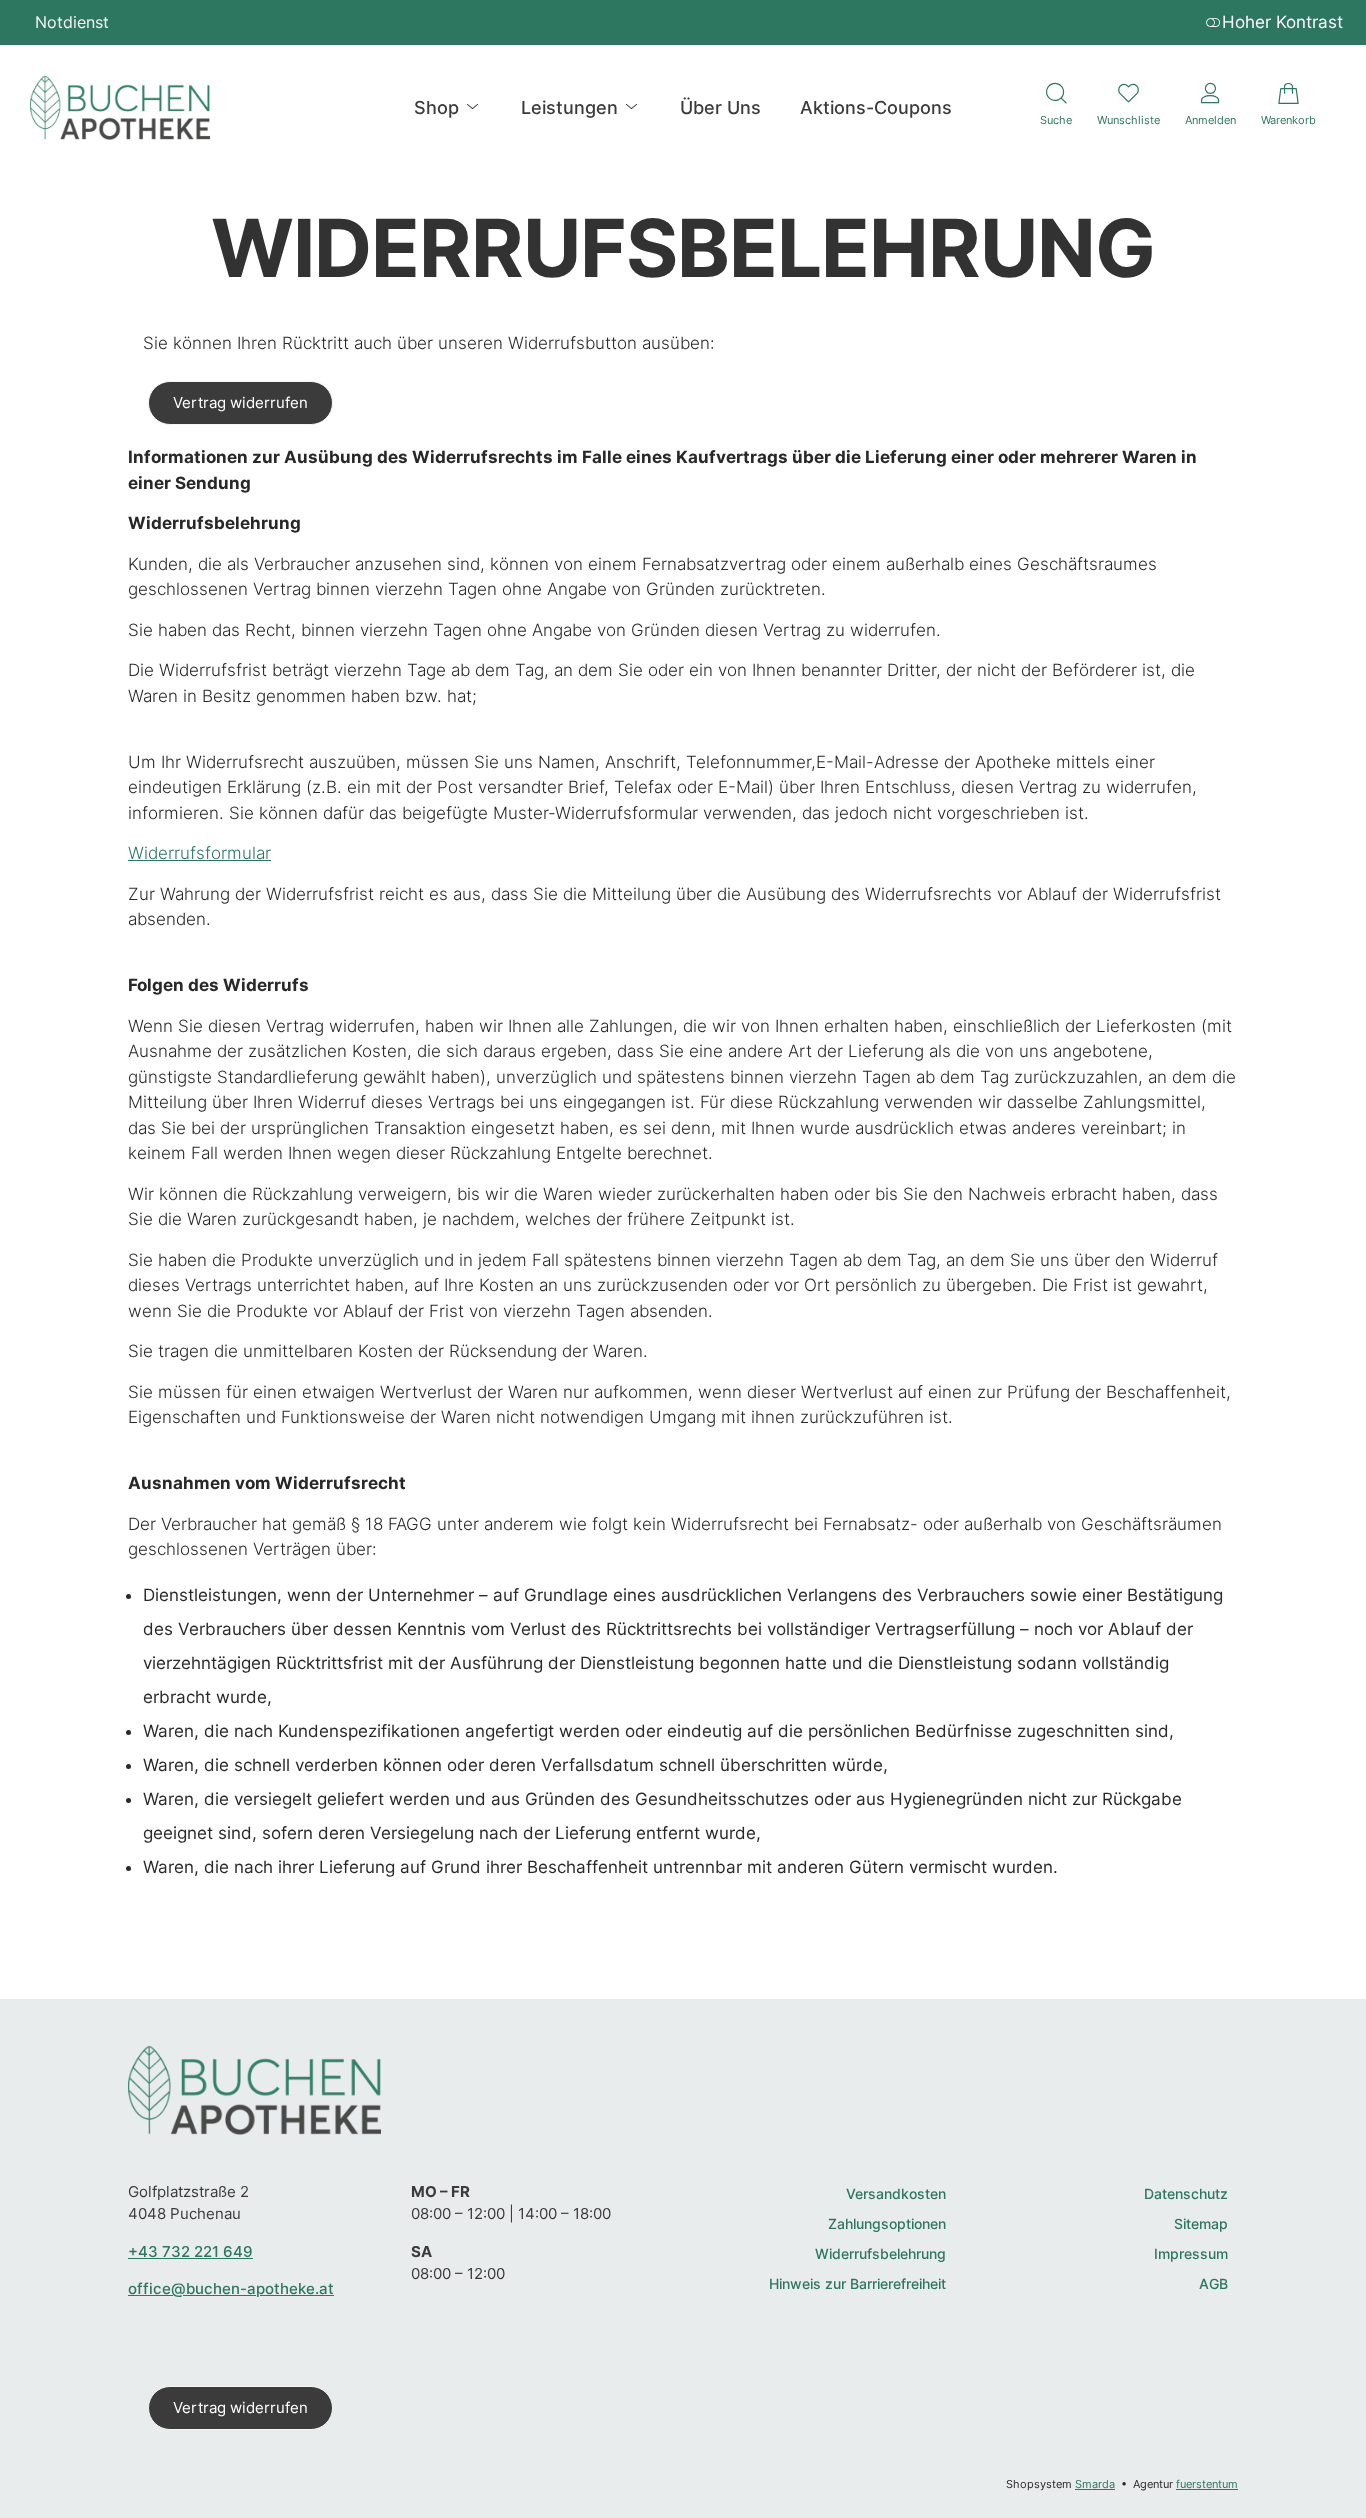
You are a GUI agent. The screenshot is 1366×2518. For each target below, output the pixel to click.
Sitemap (1201, 2224)
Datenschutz (1186, 2194)
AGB (1213, 2284)
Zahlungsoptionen (887, 2224)
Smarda (1095, 2484)
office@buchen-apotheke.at (231, 2288)
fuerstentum (1207, 2484)
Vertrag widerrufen (240, 402)
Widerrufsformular (199, 853)
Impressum (1191, 2254)
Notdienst (72, 22)
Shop (439, 107)
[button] (1056, 107)
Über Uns (720, 107)
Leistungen (572, 107)
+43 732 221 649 (190, 2251)
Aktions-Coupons (876, 107)
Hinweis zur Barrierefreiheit (857, 2284)
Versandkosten (896, 2194)
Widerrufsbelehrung (880, 2254)
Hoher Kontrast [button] (1282, 22)
